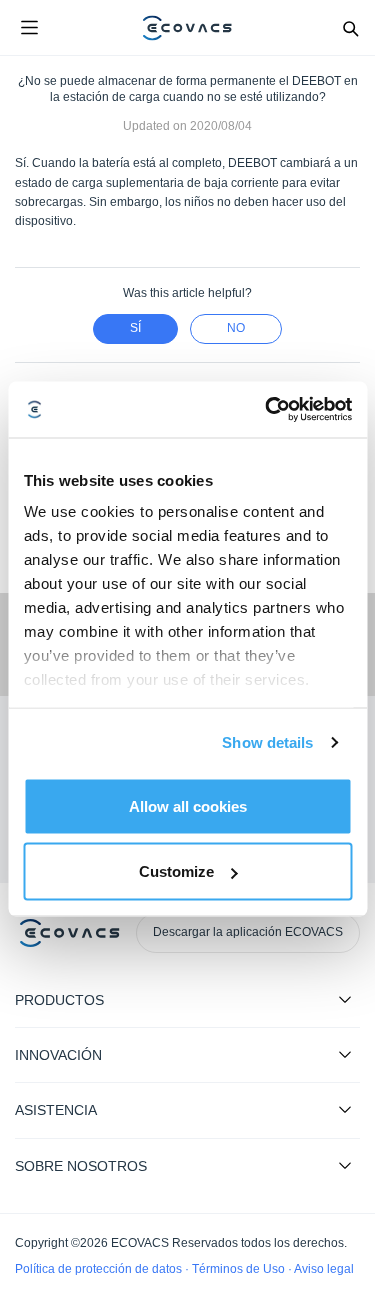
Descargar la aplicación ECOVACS (248, 932)
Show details (267, 742)
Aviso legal (324, 1269)
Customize (176, 871)
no (236, 328)
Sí (135, 328)
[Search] (350, 28)
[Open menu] (29, 28)
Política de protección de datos (100, 1269)
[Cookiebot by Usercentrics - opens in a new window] (267, 410)
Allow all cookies (188, 805)
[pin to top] (340, 1025)
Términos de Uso (240, 1269)
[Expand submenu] (345, 999)
